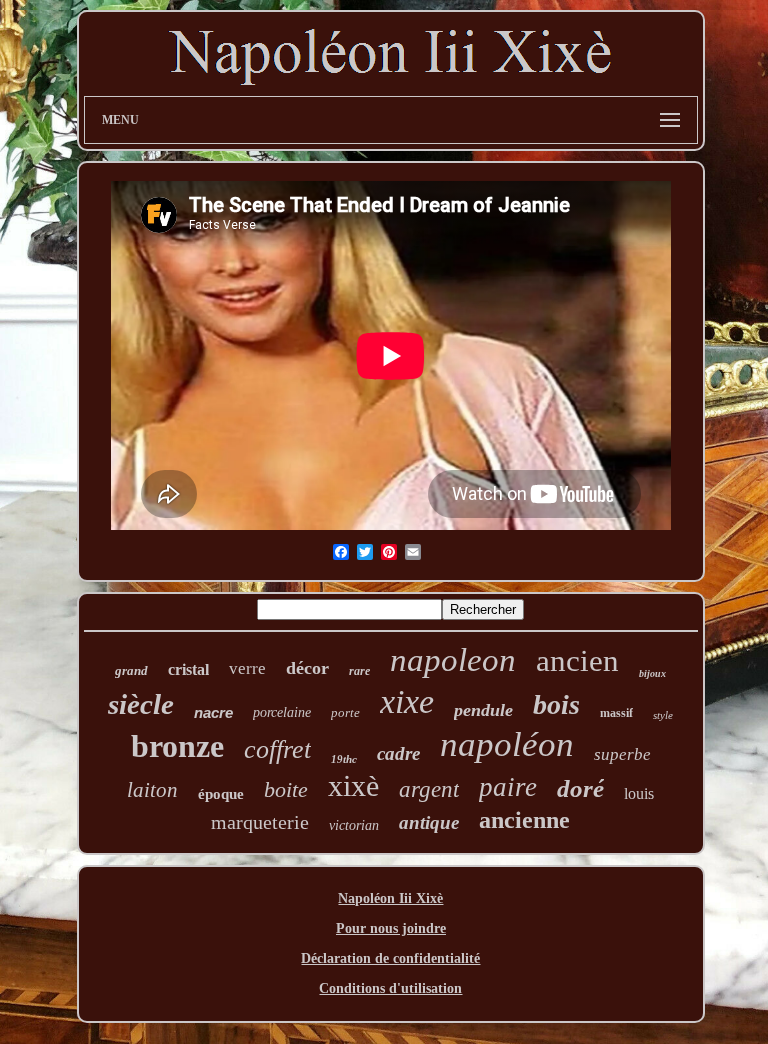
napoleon (453, 660)
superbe (622, 754)
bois (556, 704)
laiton (152, 790)
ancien (577, 660)
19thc (344, 759)
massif (616, 713)
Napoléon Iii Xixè (390, 898)
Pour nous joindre (391, 928)
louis (639, 793)
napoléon (507, 744)
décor (307, 668)
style (663, 715)
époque (221, 794)
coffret (277, 749)
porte (345, 712)
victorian (354, 825)
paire (508, 787)
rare (359, 671)
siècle (141, 704)
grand (131, 670)
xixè (353, 785)
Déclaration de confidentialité (390, 958)
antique (429, 822)
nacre (213, 712)
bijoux (652, 673)
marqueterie (260, 822)
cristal (188, 669)
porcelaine (282, 712)
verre (247, 668)
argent (429, 789)
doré (580, 788)
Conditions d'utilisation (390, 988)
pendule (483, 710)
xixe (407, 701)
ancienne (524, 820)
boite (286, 789)
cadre (398, 753)
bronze (177, 746)
